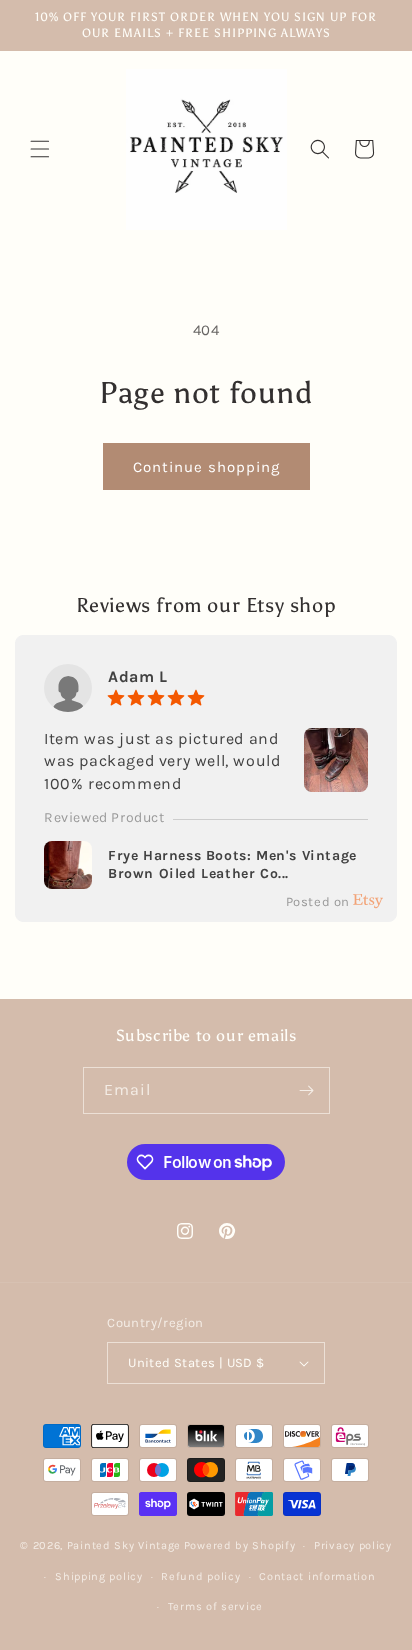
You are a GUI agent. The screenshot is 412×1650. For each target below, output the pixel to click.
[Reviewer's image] (336, 779)
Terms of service (215, 1606)
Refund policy (200, 1576)
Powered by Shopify (240, 1545)
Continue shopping (206, 467)
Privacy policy (353, 1545)
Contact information (317, 1576)
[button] (40, 149)
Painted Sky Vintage (124, 1545)
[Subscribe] (307, 1090)
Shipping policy (99, 1576)
